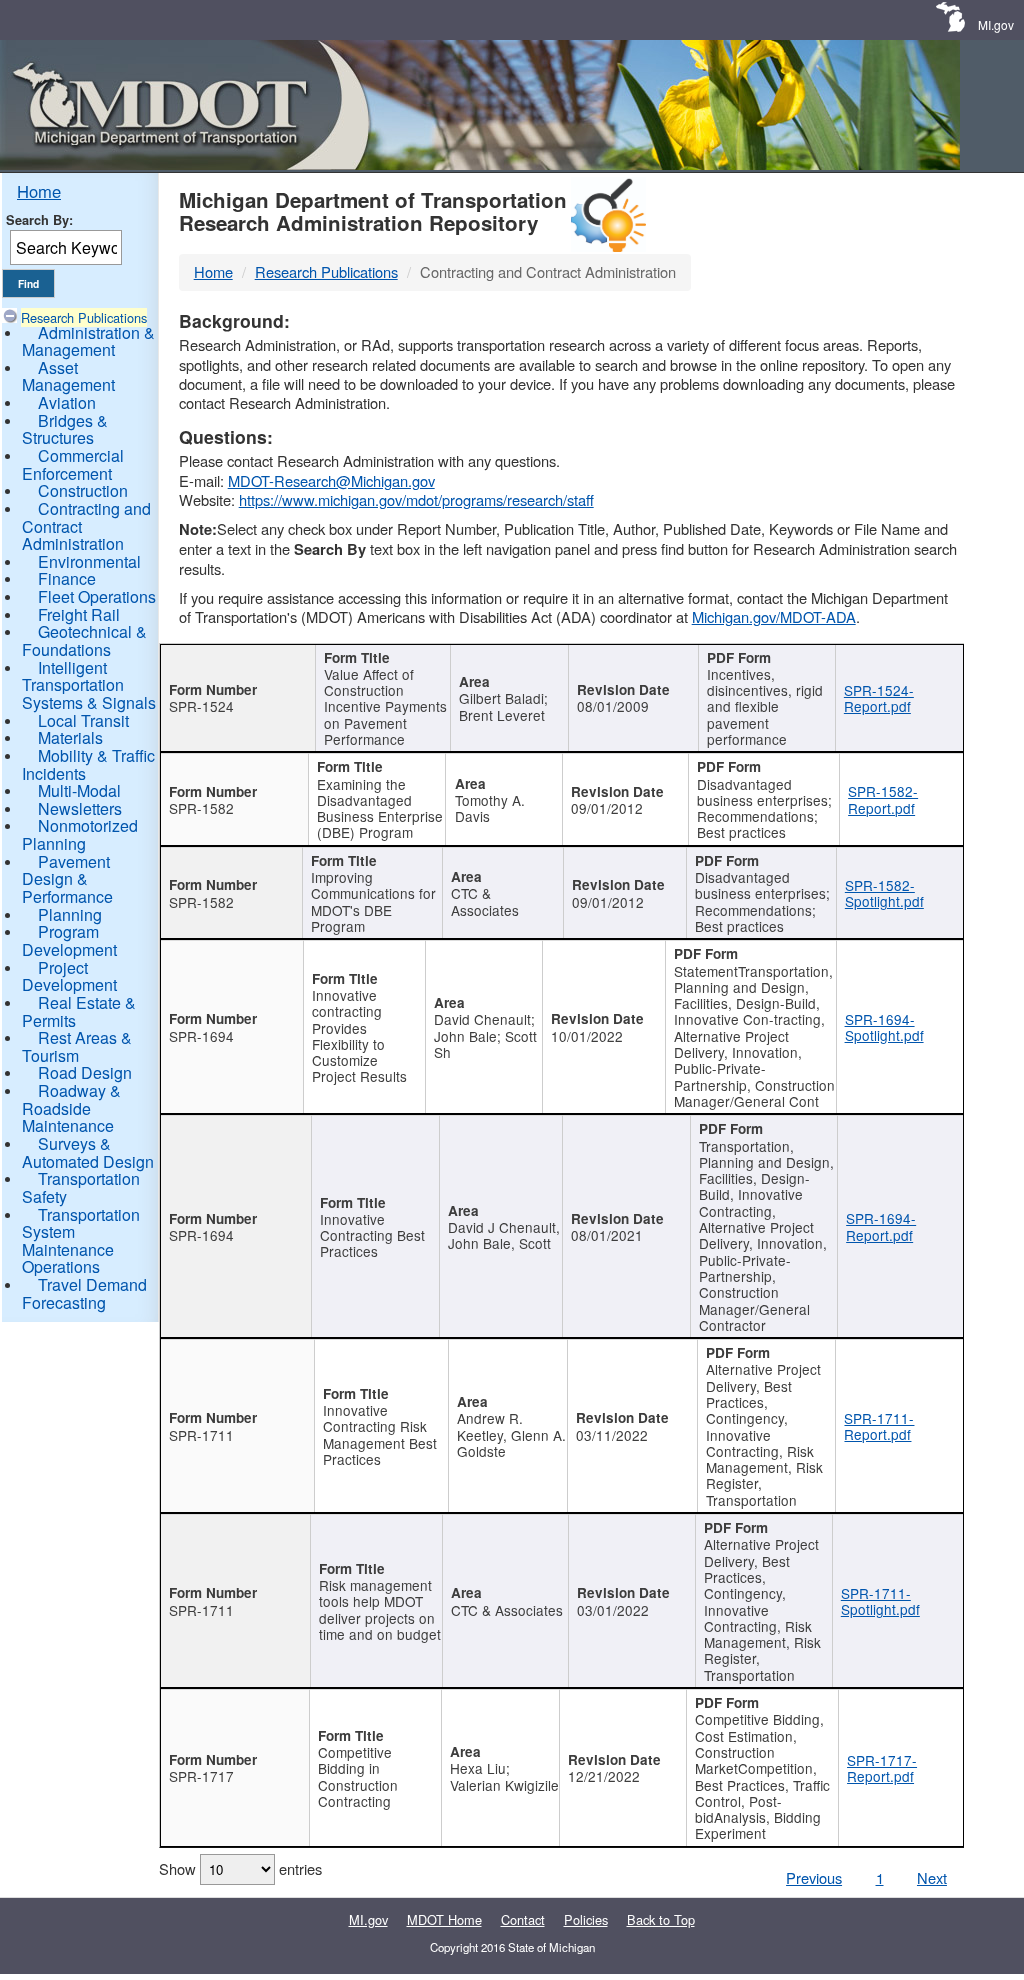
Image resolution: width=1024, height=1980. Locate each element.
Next (932, 1877)
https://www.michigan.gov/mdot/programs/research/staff (416, 499)
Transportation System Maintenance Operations (81, 1241)
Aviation (67, 402)
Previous (814, 1877)
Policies (586, 1919)
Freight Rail (79, 614)
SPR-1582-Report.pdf (883, 799)
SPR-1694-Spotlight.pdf (884, 1027)
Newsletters (80, 808)
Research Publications (84, 317)
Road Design (85, 1072)
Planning (70, 914)
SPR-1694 (201, 1036)
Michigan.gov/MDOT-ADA (774, 616)
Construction (83, 490)
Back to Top (661, 1919)
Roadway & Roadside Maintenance (71, 1108)
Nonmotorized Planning (80, 834)
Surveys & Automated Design (88, 1152)
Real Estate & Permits (79, 1011)
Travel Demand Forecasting (84, 1293)
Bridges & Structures (65, 429)
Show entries (240, 1868)
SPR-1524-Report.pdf (879, 698)
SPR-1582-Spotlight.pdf (884, 893)
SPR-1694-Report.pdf (881, 1226)
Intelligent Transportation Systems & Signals (89, 685)
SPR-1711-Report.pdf (879, 1426)
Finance (67, 578)
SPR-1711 (201, 1435)
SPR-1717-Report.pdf (882, 1768)
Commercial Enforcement (73, 464)
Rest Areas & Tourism (77, 1046)
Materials (70, 737)
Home (39, 191)
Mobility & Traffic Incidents (88, 764)
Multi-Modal (79, 790)
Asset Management (68, 376)
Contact (523, 1919)
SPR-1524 (201, 706)
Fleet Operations (97, 596)
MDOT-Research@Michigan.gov (331, 480)
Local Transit (83, 720)
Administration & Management (88, 341)
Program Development (69, 940)
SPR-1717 (201, 1776)
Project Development (69, 976)
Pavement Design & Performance (67, 879)
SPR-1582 (201, 808)
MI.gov (996, 24)
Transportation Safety (81, 1187)
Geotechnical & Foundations (84, 640)
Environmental (89, 561)
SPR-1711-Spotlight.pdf (880, 1601)
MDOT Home (444, 1919)
